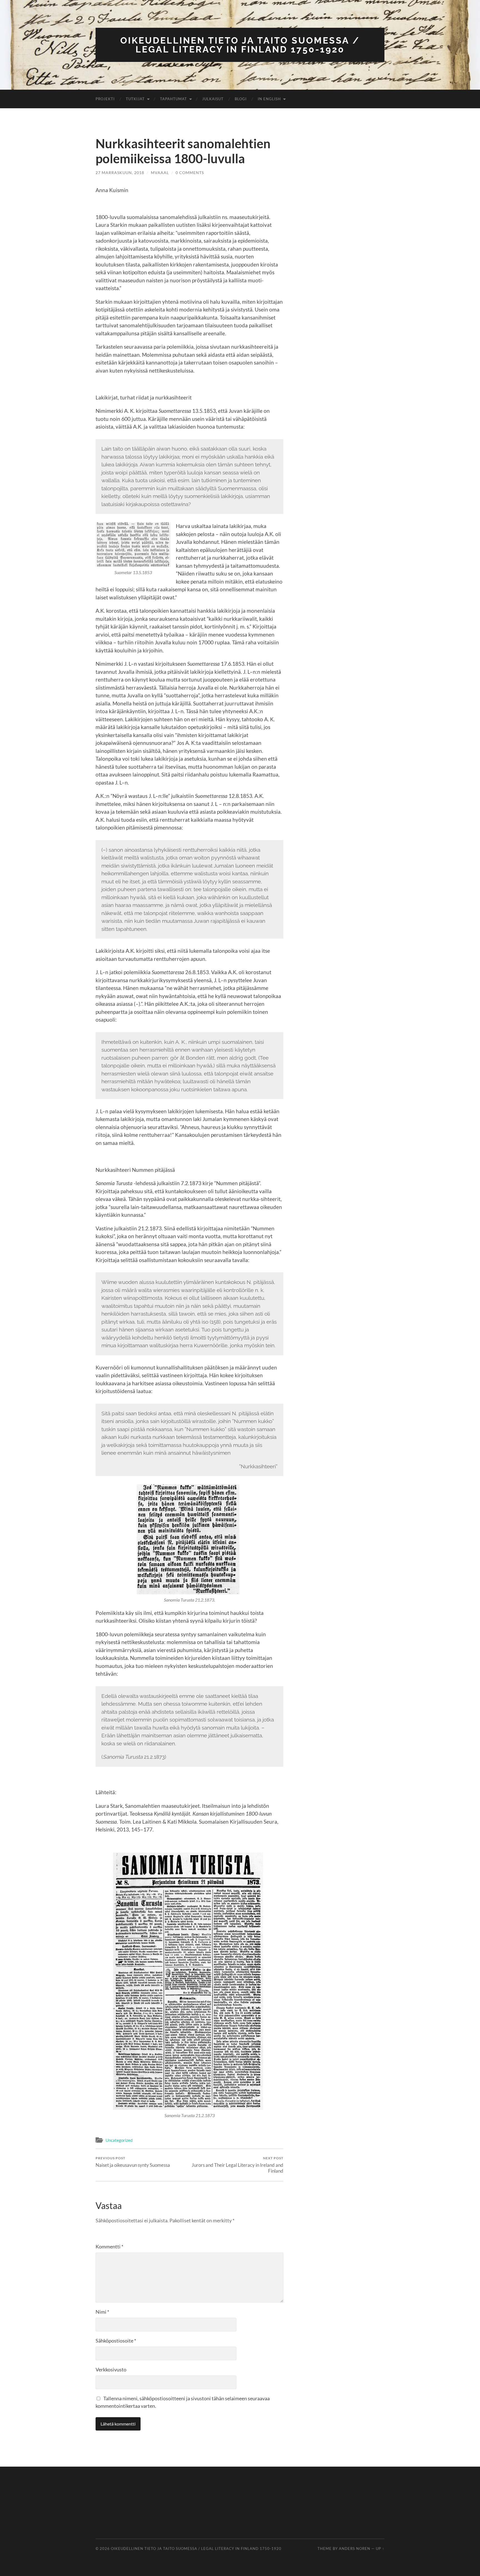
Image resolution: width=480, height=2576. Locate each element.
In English (269, 99)
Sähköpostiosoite (116, 2341)
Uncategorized (119, 2140)
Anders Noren (355, 2549)
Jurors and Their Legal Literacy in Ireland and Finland (237, 2165)
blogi (241, 99)
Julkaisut (213, 99)
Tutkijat (135, 99)
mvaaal (160, 173)
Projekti (105, 99)
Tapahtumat (173, 99)
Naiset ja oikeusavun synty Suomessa (133, 2162)
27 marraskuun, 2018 (120, 173)
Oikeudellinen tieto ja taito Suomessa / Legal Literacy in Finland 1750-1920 (240, 45)
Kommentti (109, 2246)
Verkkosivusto (111, 2369)
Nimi (102, 2312)
